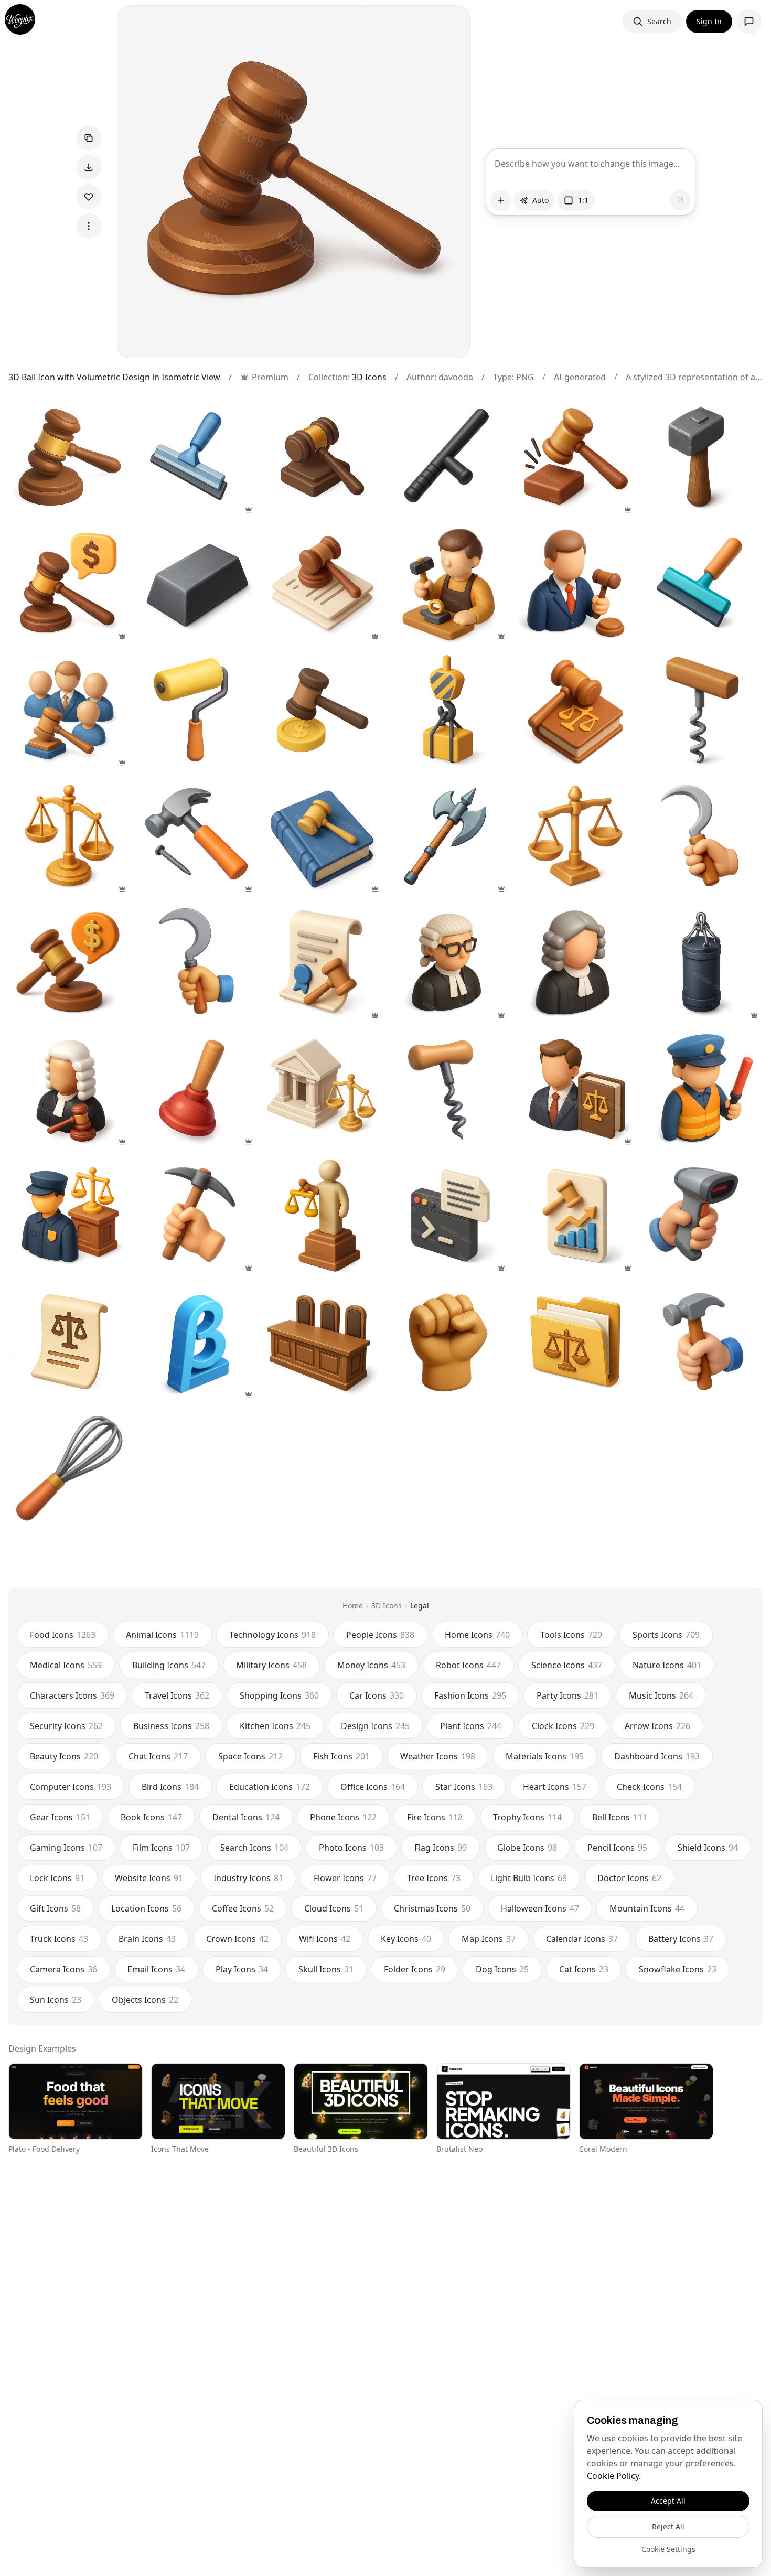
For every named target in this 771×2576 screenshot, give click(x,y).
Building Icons (169, 1665)
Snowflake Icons (678, 1969)
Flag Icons (441, 1848)
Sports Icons (666, 1635)
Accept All (668, 2501)
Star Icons (464, 1787)
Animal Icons (162, 1635)
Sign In (709, 21)
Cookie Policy (613, 2476)
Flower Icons (345, 1878)
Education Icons (270, 1787)
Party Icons (567, 1695)
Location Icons (146, 1908)
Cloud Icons (334, 1908)
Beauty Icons (64, 1756)
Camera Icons (63, 1969)
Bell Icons (620, 1817)
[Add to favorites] (89, 197)
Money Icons (371, 1665)
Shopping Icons (279, 1695)
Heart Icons (555, 1787)
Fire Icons (435, 1817)
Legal (420, 1606)
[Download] (89, 167)
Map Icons (489, 1939)
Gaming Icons (66, 1848)
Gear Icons (60, 1817)
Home (353, 1606)
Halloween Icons (540, 1908)
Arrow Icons (657, 1726)
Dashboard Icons (657, 1756)
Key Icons (406, 1939)
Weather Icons (438, 1756)
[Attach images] (501, 200)
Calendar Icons (582, 1939)
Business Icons (171, 1726)
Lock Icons (57, 1878)
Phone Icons (343, 1817)
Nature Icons (667, 1665)
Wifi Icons (325, 1939)
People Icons (380, 1635)
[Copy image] (89, 138)
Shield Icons (708, 1848)
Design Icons (375, 1726)
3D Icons (369, 377)
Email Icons (156, 1969)
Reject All (668, 2526)
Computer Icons (71, 1787)
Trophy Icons (527, 1817)
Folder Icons (415, 1969)
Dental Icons (246, 1817)
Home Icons (477, 1635)
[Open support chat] (749, 22)
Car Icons (377, 1695)
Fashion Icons (470, 1695)
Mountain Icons (647, 1908)
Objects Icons (145, 2000)
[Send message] (680, 200)
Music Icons (661, 1695)
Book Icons (151, 1817)
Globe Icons (527, 1848)
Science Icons (567, 1665)
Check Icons (649, 1787)
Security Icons (66, 1726)
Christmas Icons (432, 1908)
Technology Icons (272, 1635)
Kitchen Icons (275, 1726)
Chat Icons (158, 1756)
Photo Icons (351, 1848)
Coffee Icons (243, 1908)
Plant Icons (471, 1726)
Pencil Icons (617, 1848)
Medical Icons (66, 1665)
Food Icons (63, 1635)
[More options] (89, 226)
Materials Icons (545, 1756)
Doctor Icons (629, 1878)
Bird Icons (170, 1787)
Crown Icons (237, 1939)
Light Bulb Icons (529, 1878)
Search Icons (254, 1848)
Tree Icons (434, 1878)
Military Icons (271, 1665)
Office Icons (373, 1787)
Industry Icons (248, 1878)
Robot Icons (468, 1665)
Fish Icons (341, 1756)
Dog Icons (502, 1969)
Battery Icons (681, 1939)
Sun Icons (56, 2000)
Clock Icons (563, 1726)
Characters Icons (72, 1695)
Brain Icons (147, 1939)
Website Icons (149, 1878)
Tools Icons (571, 1635)
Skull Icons (326, 1969)
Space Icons (250, 1756)
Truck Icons (59, 1939)
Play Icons (242, 1969)
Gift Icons (55, 1908)
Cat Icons (584, 1969)
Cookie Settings (668, 2549)
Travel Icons (177, 1695)
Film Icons (161, 1848)
